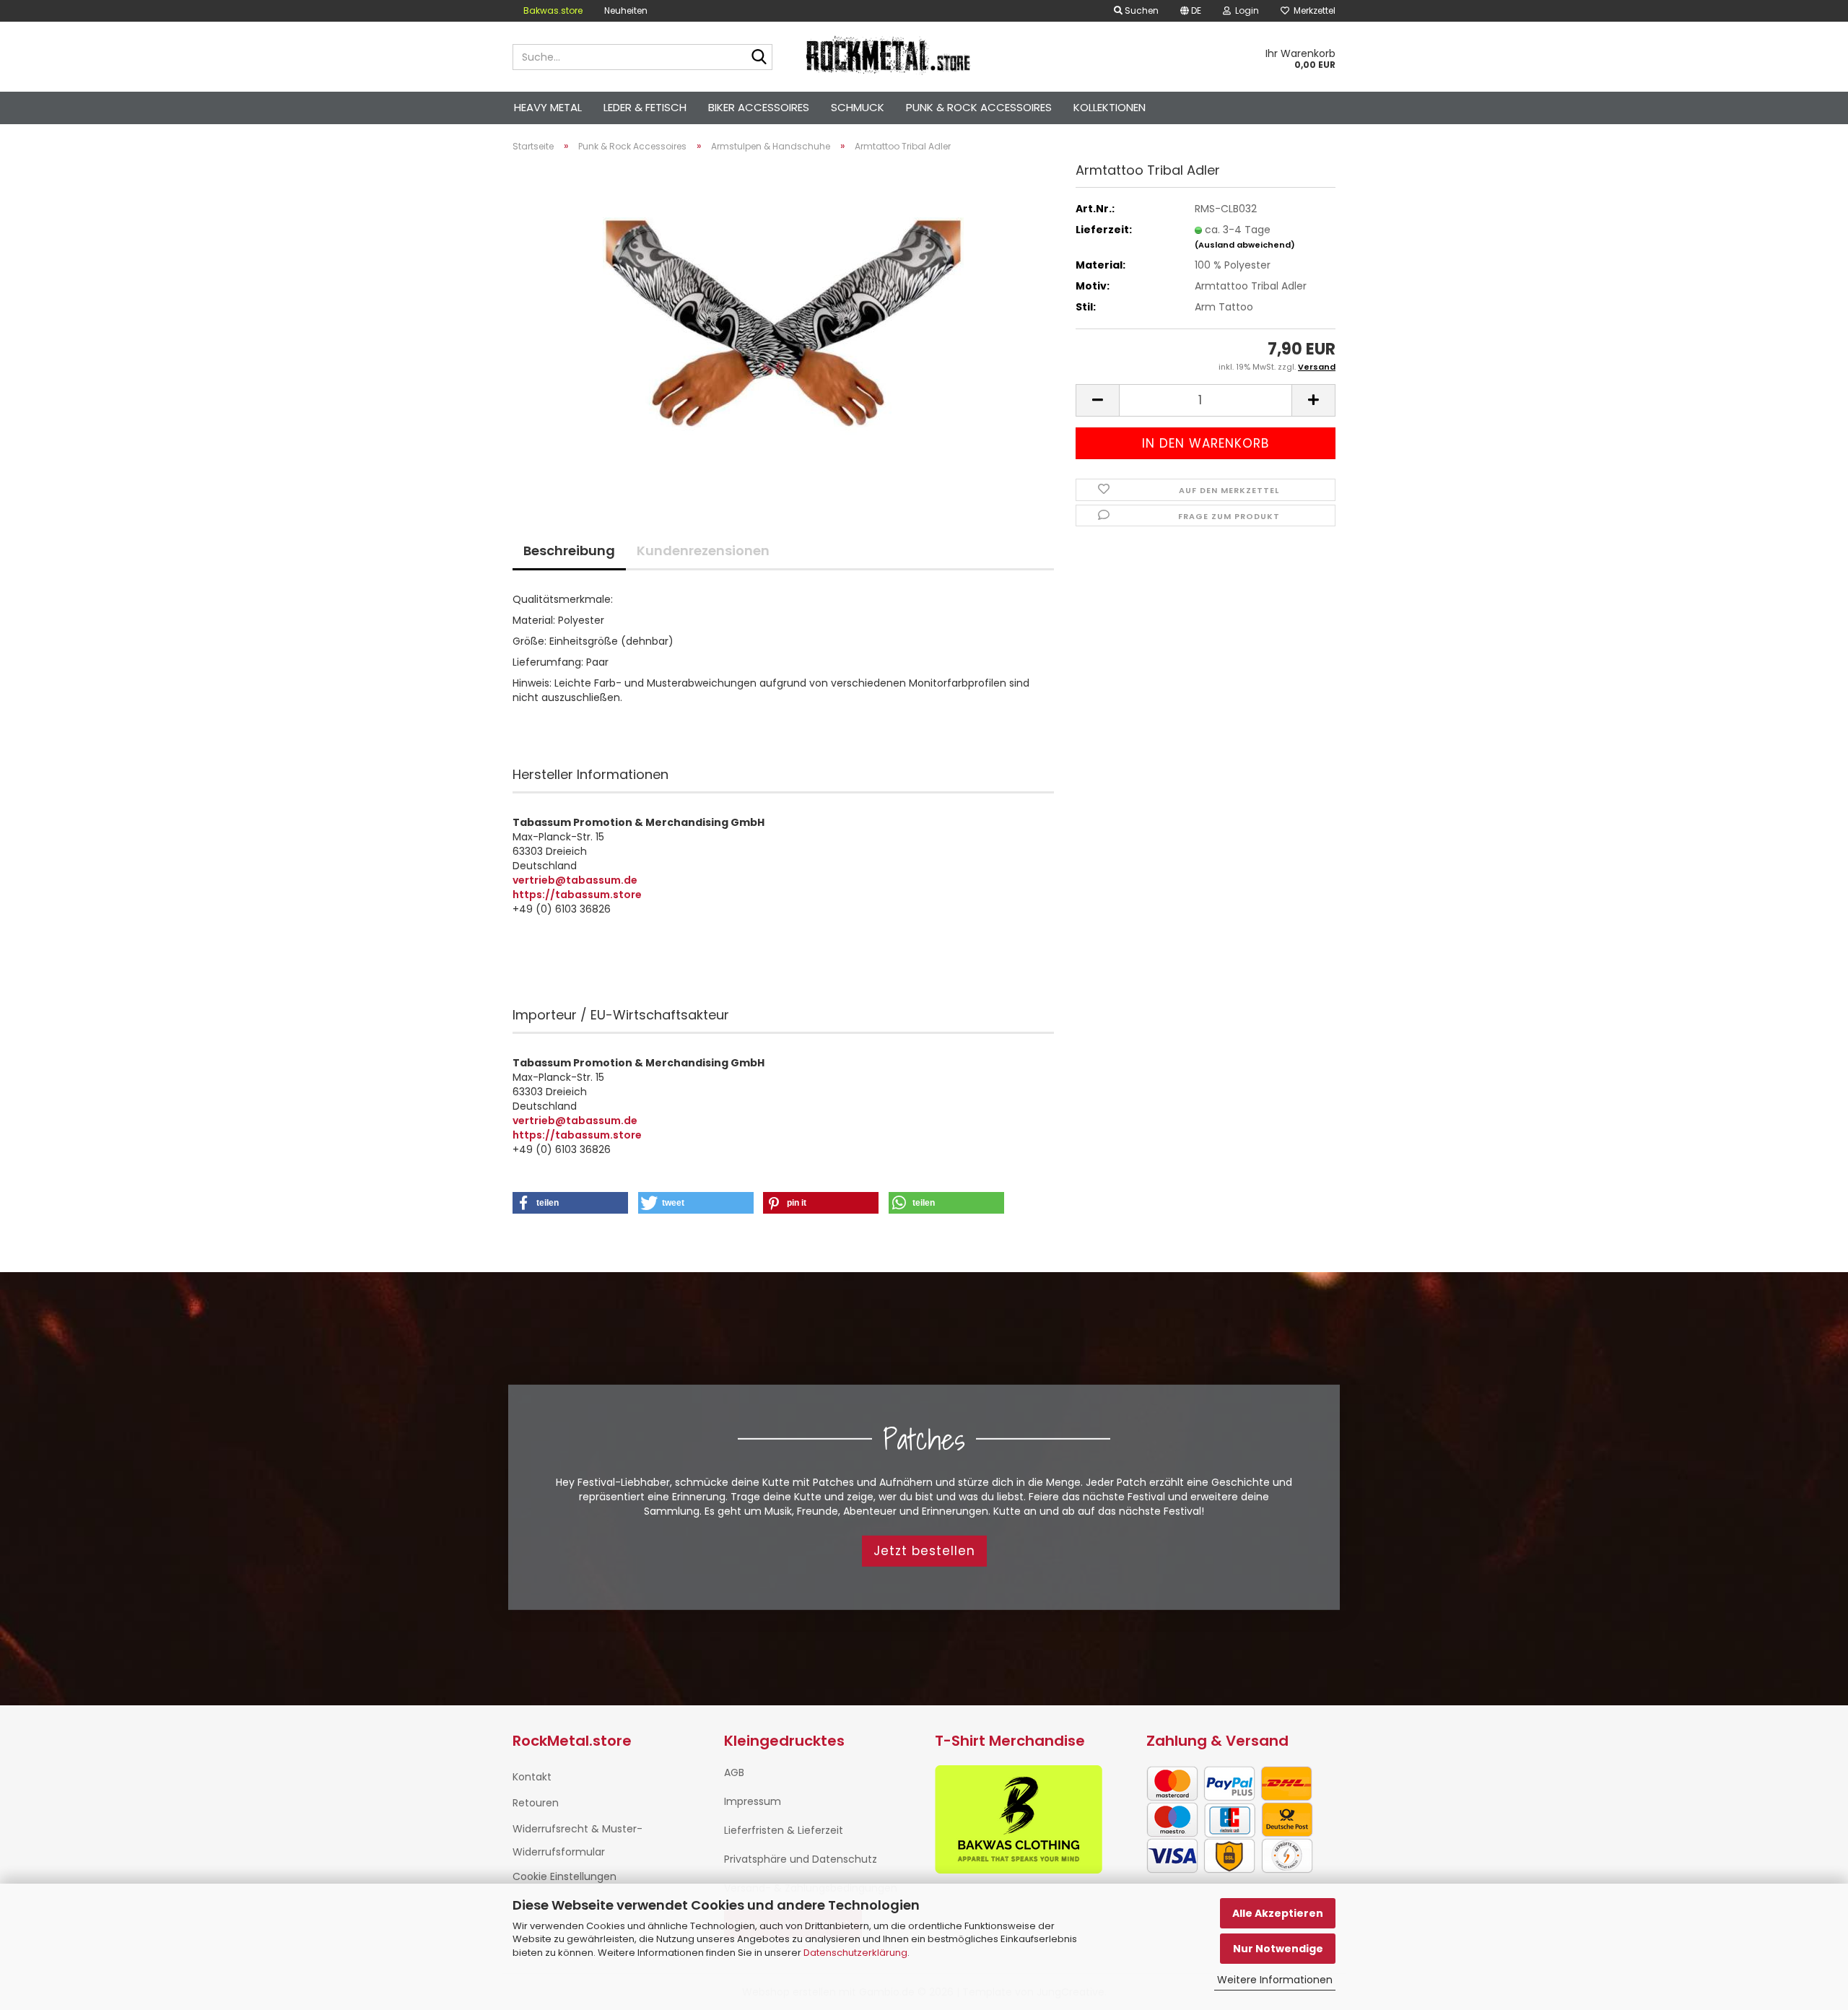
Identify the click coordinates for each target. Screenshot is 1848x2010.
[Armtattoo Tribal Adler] (783, 326)
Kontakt (532, 1777)
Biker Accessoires (759, 107)
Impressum (753, 1801)
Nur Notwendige (1278, 1949)
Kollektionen (1110, 107)
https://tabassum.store (577, 895)
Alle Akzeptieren (1278, 1913)
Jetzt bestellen (924, 1551)
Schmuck (858, 107)
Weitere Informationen (1275, 1980)
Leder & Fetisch (645, 107)
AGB (734, 1772)
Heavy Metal (548, 107)
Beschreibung (569, 551)
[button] (1191, 11)
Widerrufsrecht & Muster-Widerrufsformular (577, 1840)
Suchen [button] (1141, 10)
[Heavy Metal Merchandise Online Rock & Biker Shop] (889, 57)
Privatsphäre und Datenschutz (801, 1859)
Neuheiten (626, 10)
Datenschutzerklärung (855, 1953)
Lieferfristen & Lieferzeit (784, 1830)
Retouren (536, 1803)
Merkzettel (1312, 10)
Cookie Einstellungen (565, 1876)
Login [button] (1245, 10)
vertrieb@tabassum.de (575, 880)
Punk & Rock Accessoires (979, 107)
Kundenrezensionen (703, 551)
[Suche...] (759, 58)
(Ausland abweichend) (1245, 245)
